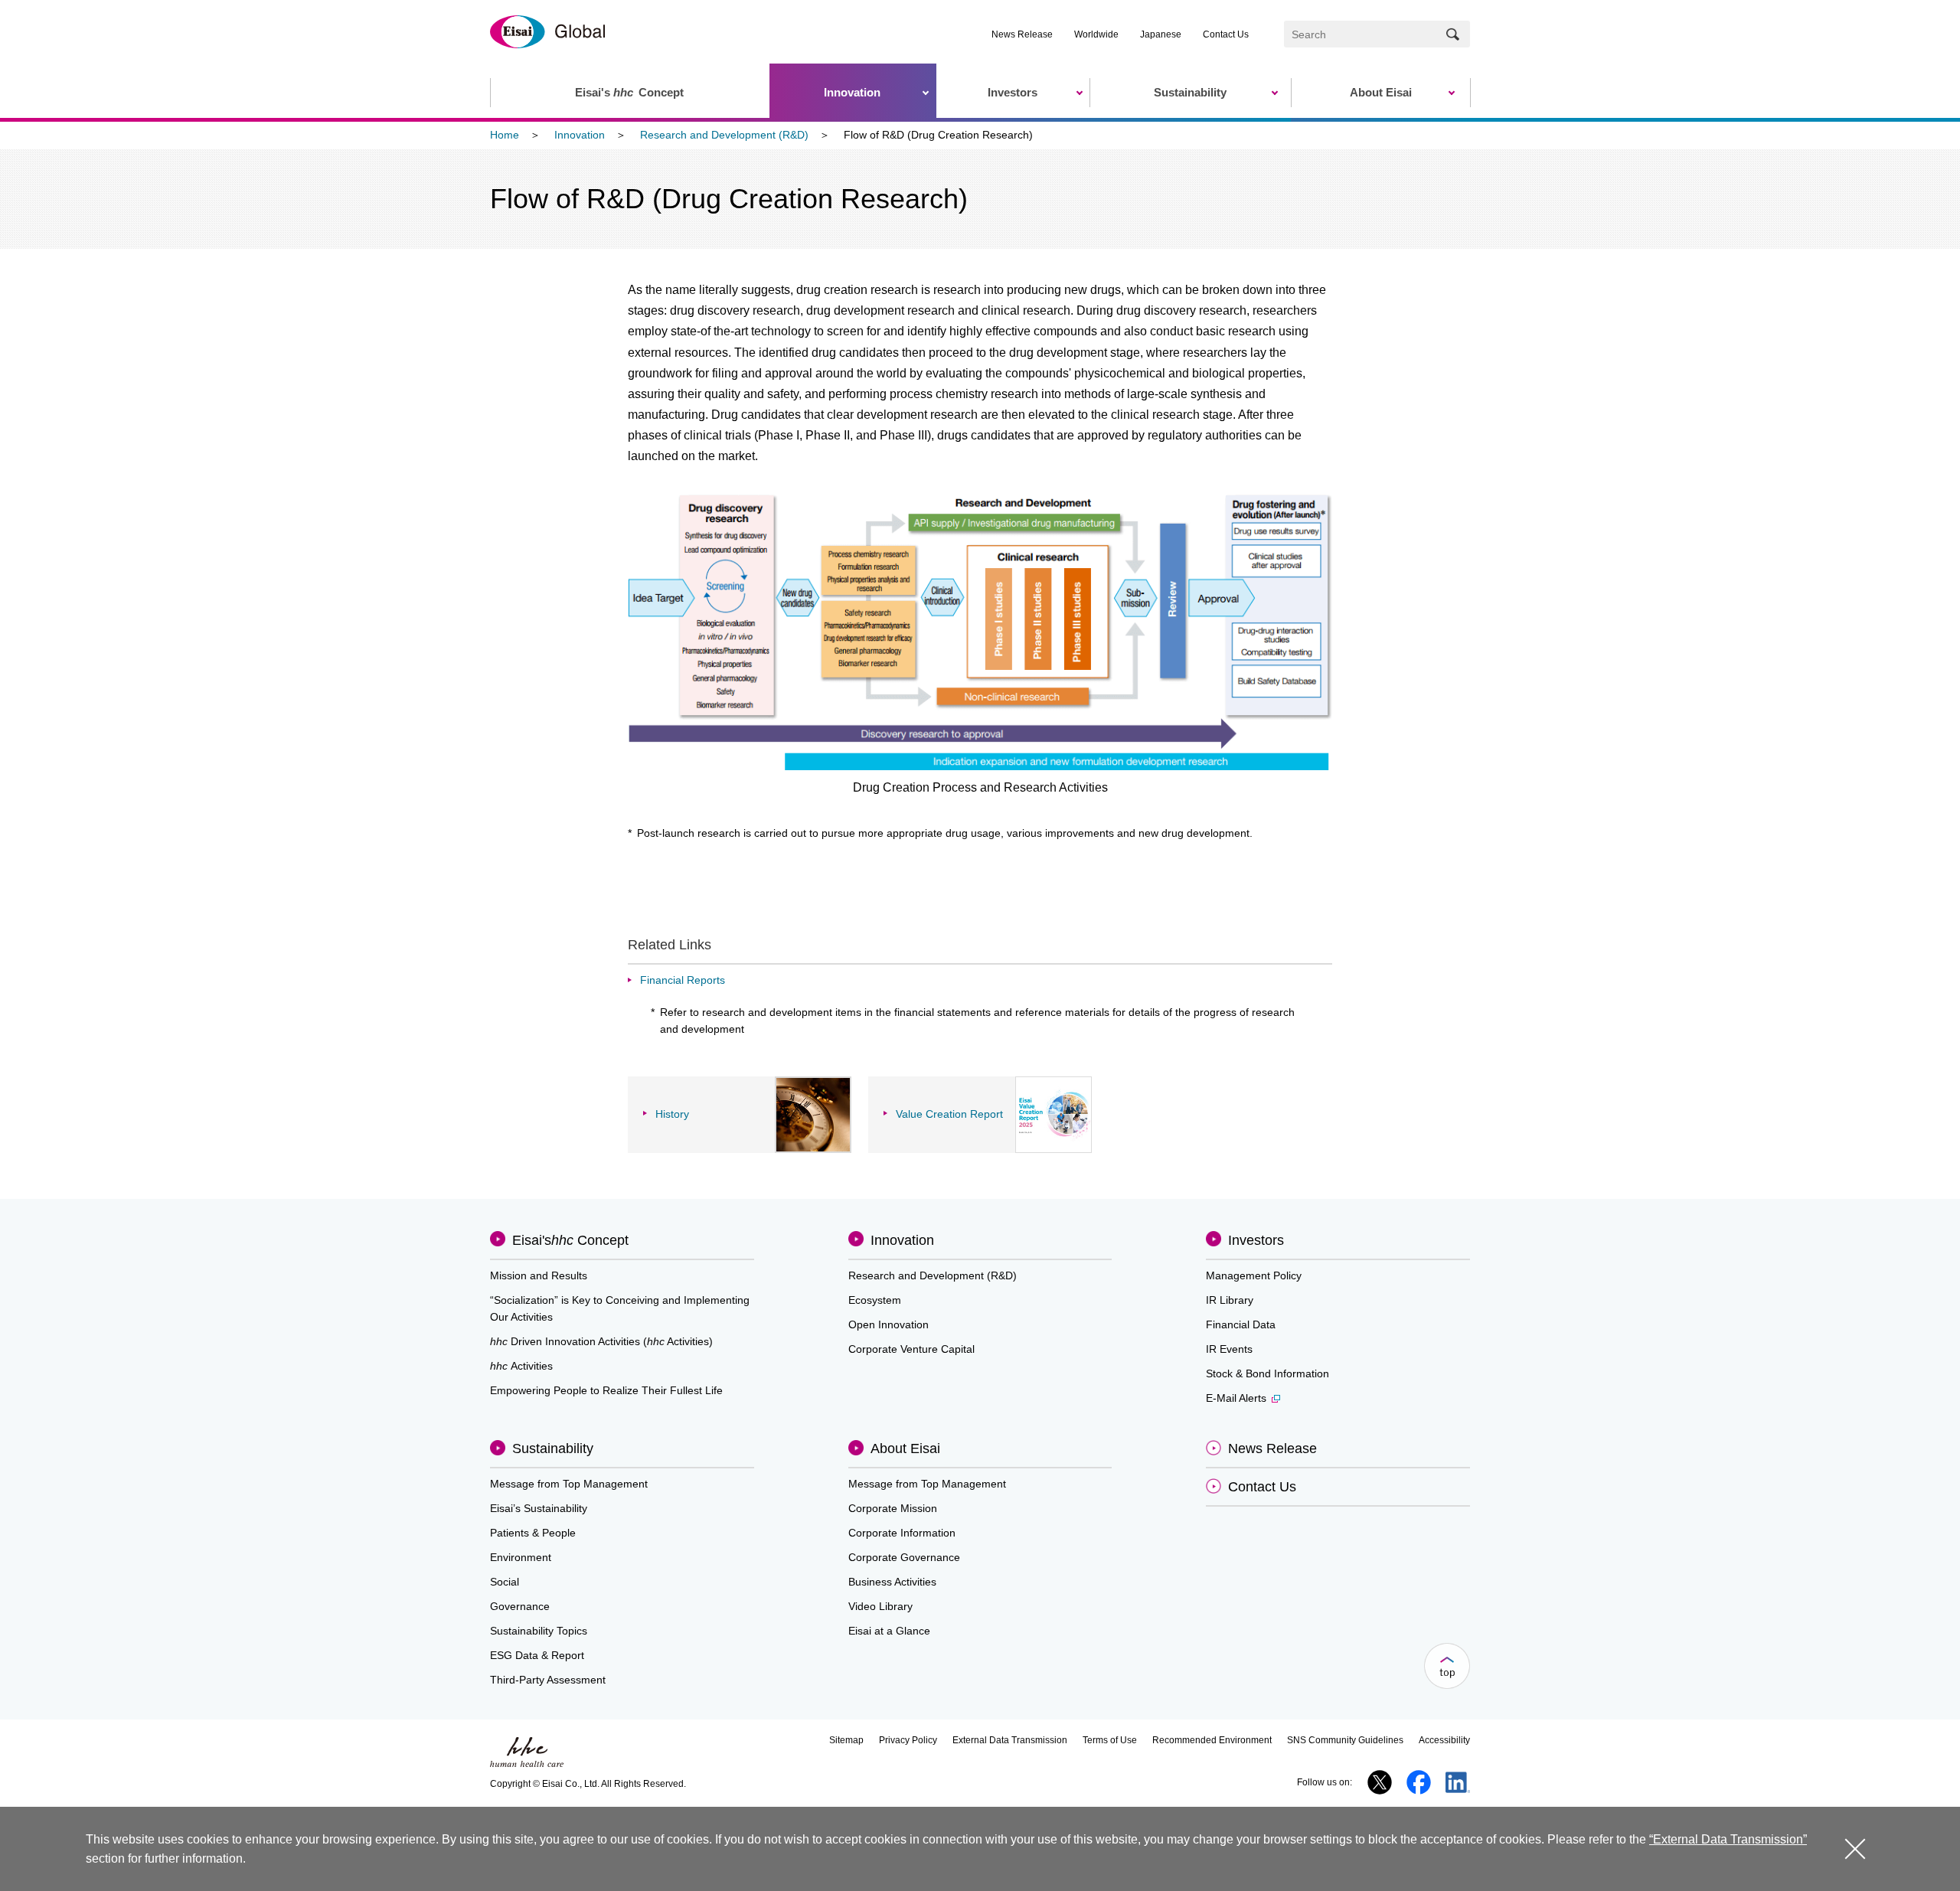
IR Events (1229, 1349)
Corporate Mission (893, 1508)
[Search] (1453, 34)
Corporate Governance (904, 1557)
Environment (521, 1557)
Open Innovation (889, 1324)
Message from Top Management (569, 1484)
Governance (520, 1606)
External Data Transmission (1010, 1740)
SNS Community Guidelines (1345, 1740)
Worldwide (1096, 34)
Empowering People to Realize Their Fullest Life (606, 1390)
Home (505, 135)
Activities (521, 1366)
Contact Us (1226, 34)
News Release (1022, 34)
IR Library (1230, 1300)
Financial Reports (683, 980)
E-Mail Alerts (1236, 1398)
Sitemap (846, 1740)
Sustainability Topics (539, 1631)
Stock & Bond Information (1267, 1373)
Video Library (880, 1606)
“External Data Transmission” (1728, 1839)
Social (505, 1582)
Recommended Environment (1212, 1740)
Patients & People (533, 1533)
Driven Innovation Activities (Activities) (601, 1341)
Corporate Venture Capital (911, 1349)
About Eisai (905, 1448)
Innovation (580, 135)
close (1855, 1849)
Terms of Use (1110, 1740)
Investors (1256, 1240)
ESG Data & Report (537, 1655)
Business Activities (892, 1582)
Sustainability (553, 1448)
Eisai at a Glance (889, 1631)
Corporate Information (902, 1533)
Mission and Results (539, 1275)
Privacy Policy (908, 1740)
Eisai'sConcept (570, 1240)
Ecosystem (875, 1300)
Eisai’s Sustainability (539, 1508)
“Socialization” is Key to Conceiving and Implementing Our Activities (620, 1308)
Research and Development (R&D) (724, 135)
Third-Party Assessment (548, 1680)
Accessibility (1444, 1740)
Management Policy (1254, 1275)
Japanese (1161, 34)
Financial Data (1241, 1324)
